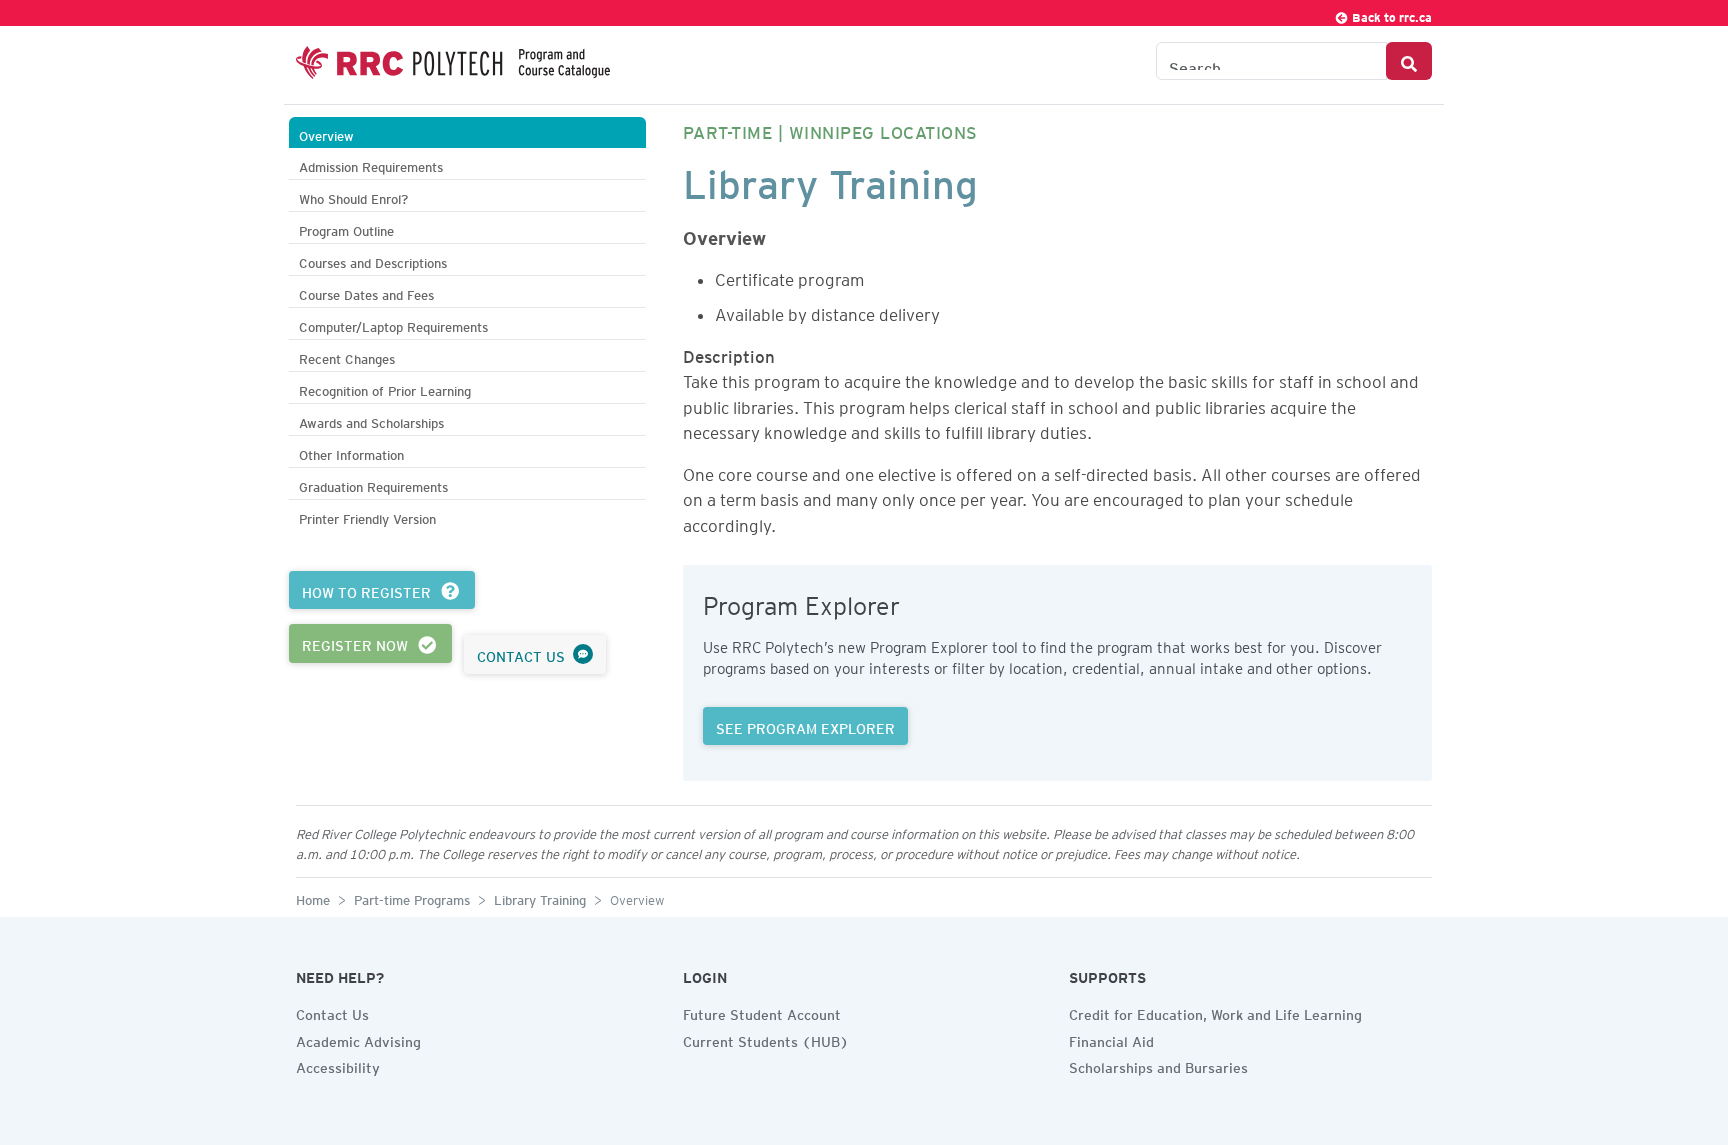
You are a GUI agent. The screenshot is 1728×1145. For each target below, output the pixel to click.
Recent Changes (347, 356)
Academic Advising (358, 1039)
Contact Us (332, 1012)
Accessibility (338, 1065)
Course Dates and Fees (366, 292)
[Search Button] (1409, 61)
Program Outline (346, 228)
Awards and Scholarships (371, 420)
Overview (326, 133)
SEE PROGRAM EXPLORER (805, 726)
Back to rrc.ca (1390, 14)
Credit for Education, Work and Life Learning (1215, 1012)
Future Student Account (762, 1012)
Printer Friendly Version (367, 516)
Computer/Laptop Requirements (393, 324)
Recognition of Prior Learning (385, 388)
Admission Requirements (371, 164)
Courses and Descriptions (373, 260)
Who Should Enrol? (353, 196)
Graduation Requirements (373, 484)
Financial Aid (1111, 1039)
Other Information (351, 452)
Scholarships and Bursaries (1158, 1065)
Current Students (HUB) (766, 1039)
